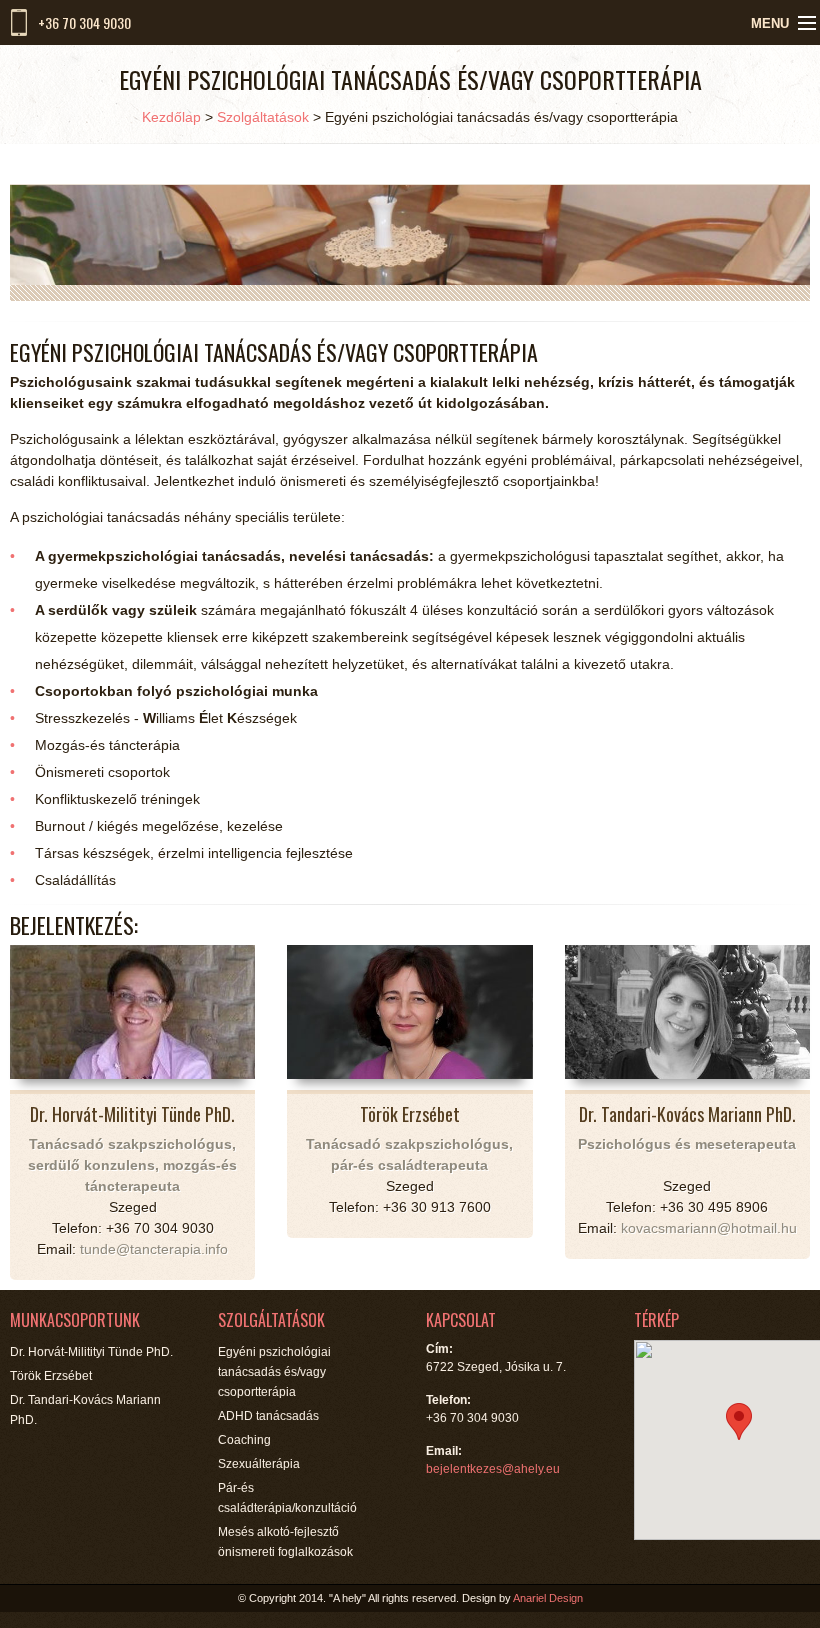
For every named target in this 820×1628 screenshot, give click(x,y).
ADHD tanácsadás (268, 1416)
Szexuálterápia (259, 1464)
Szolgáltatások (263, 117)
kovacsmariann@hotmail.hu (709, 1228)
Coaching (244, 1440)
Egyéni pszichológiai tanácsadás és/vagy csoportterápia (274, 1372)
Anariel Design (548, 1598)
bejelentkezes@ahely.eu (493, 1469)
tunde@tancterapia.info (154, 1249)
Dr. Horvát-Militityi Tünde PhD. (91, 1352)
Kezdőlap (171, 117)
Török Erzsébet (51, 1376)
